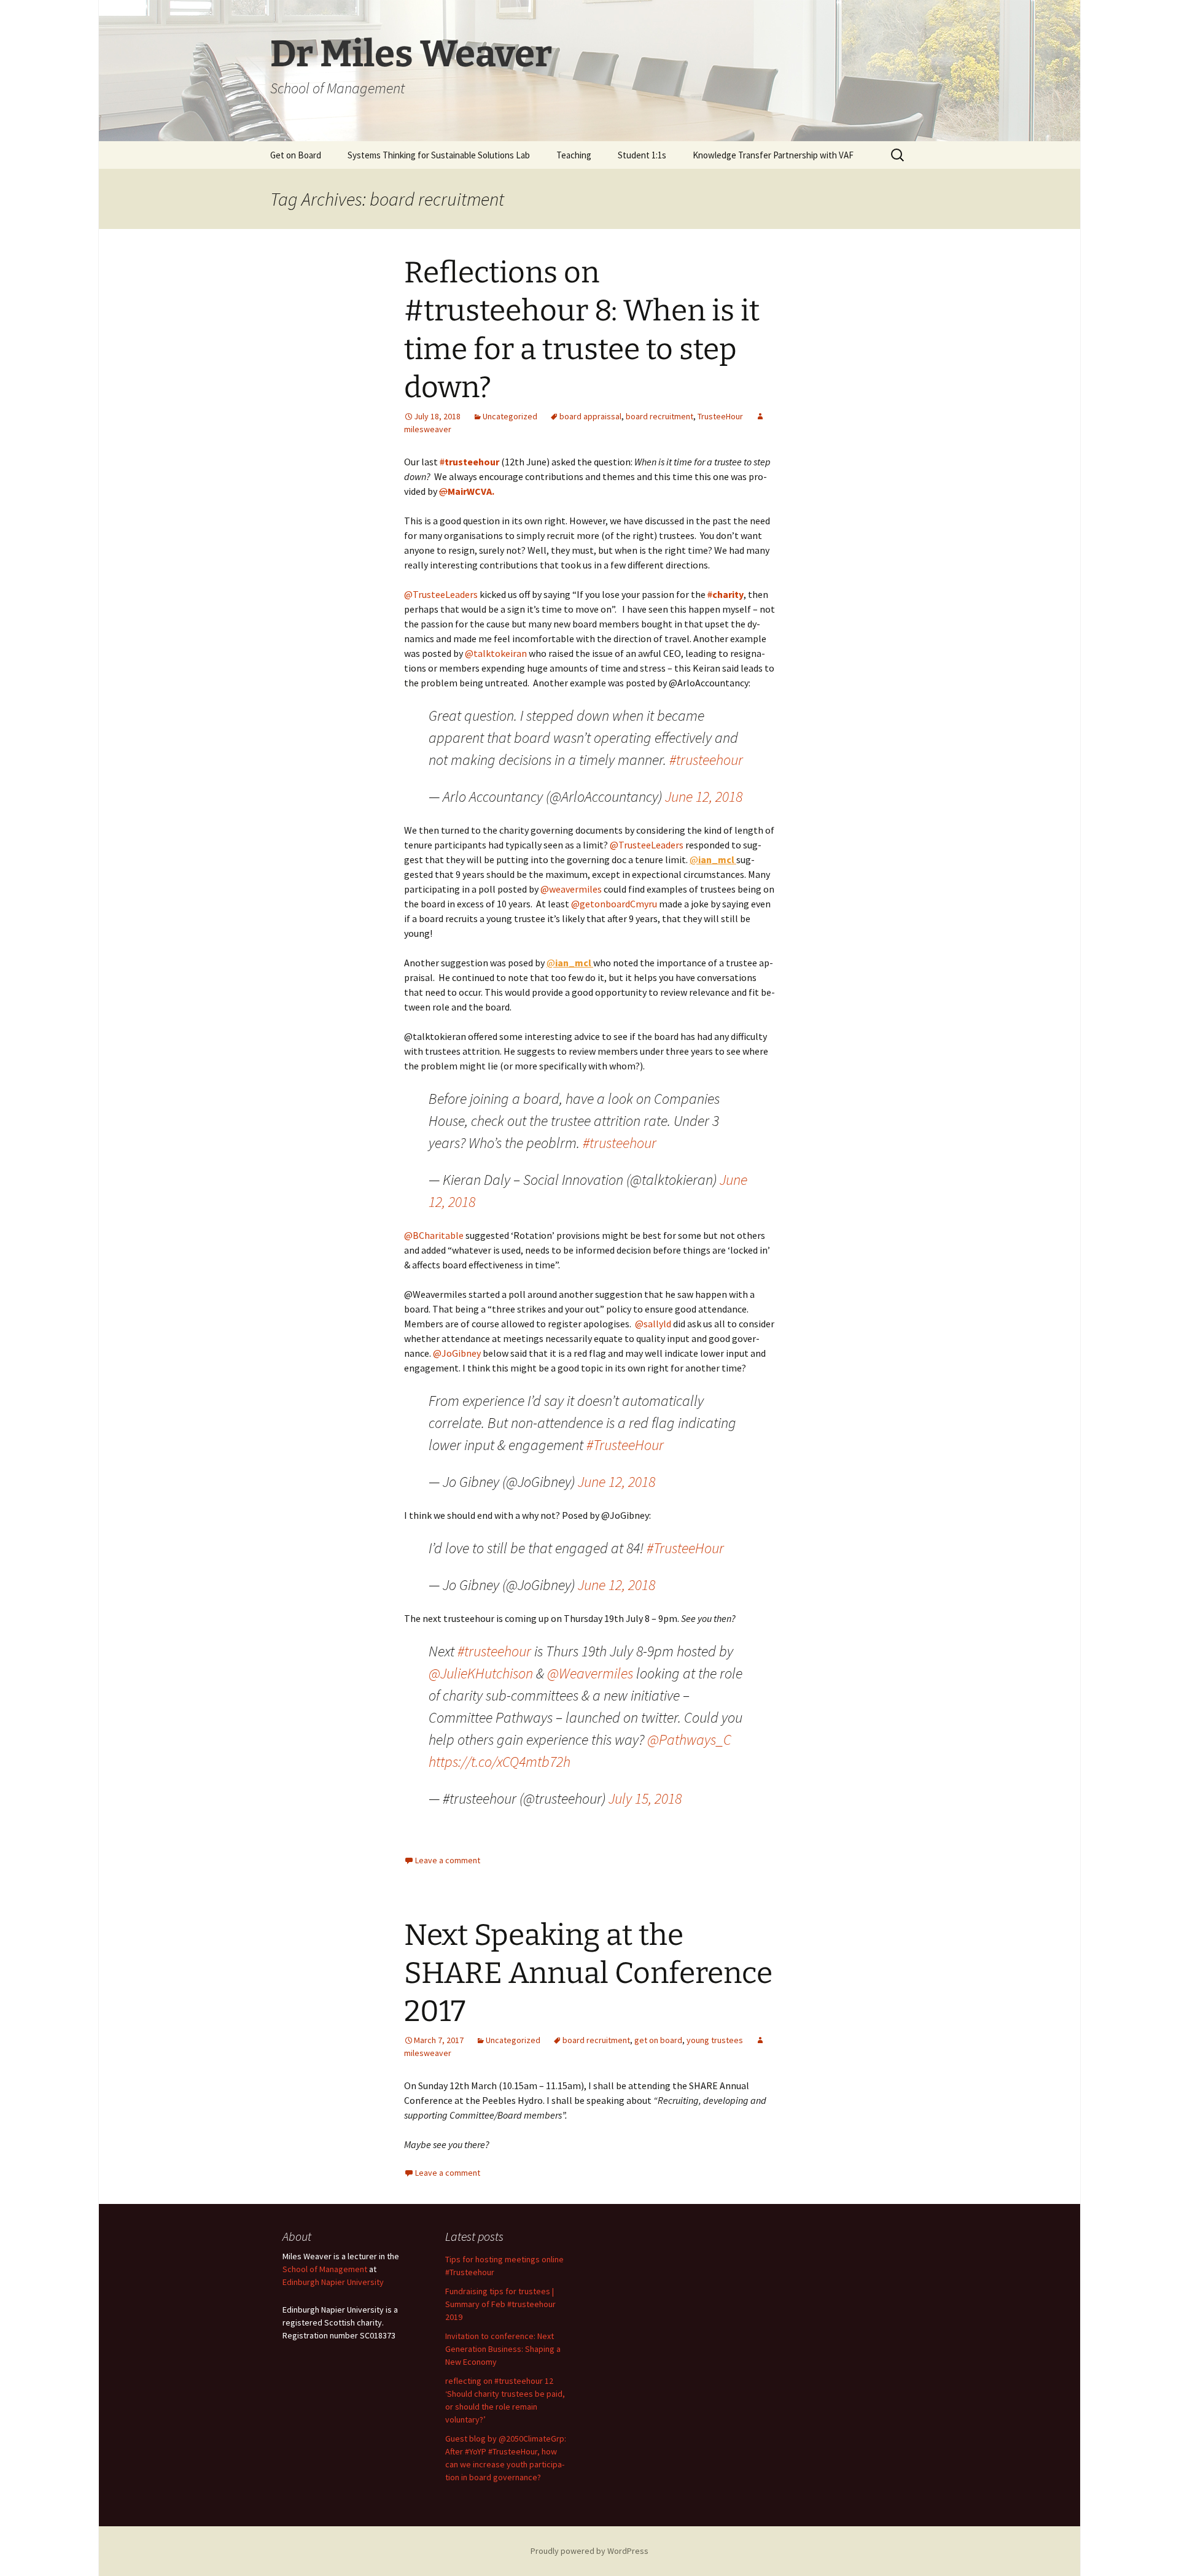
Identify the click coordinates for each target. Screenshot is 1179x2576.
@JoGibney (457, 1353)
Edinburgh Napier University (333, 2282)
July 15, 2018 (645, 1798)
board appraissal (590, 416)
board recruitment (660, 416)
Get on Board (296, 155)
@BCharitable (434, 1235)
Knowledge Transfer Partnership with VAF (773, 155)
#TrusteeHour (625, 1445)
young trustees (715, 2040)
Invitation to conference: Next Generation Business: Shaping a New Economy (503, 2349)
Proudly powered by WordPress (589, 2551)
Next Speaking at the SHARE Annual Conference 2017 (588, 1973)
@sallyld (653, 1324)
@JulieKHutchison (481, 1673)
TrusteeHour (720, 416)
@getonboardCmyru (614, 904)
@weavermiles (571, 889)
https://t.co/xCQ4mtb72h (500, 1762)
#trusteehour (706, 760)
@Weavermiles (590, 1673)
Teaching (574, 155)
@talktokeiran (496, 653)
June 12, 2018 (704, 797)
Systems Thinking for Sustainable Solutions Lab (439, 155)
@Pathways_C (689, 1740)
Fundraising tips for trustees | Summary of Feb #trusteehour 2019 (500, 2304)
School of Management (325, 2269)
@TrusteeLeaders (441, 594)
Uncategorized (510, 416)
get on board (658, 2040)
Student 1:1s (642, 155)
